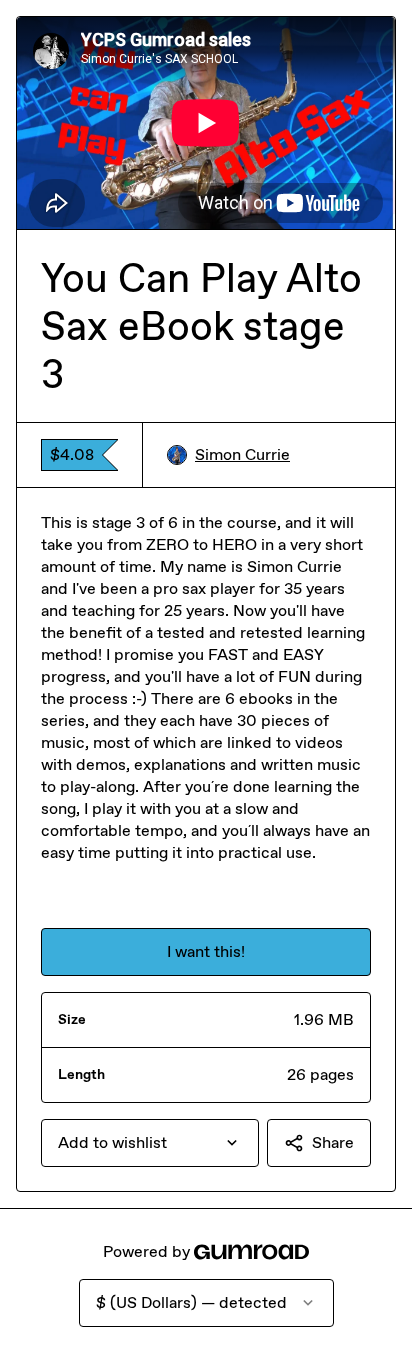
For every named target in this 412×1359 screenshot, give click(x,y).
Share (333, 1142)
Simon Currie (242, 454)
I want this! (206, 951)
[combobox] (150, 1143)
